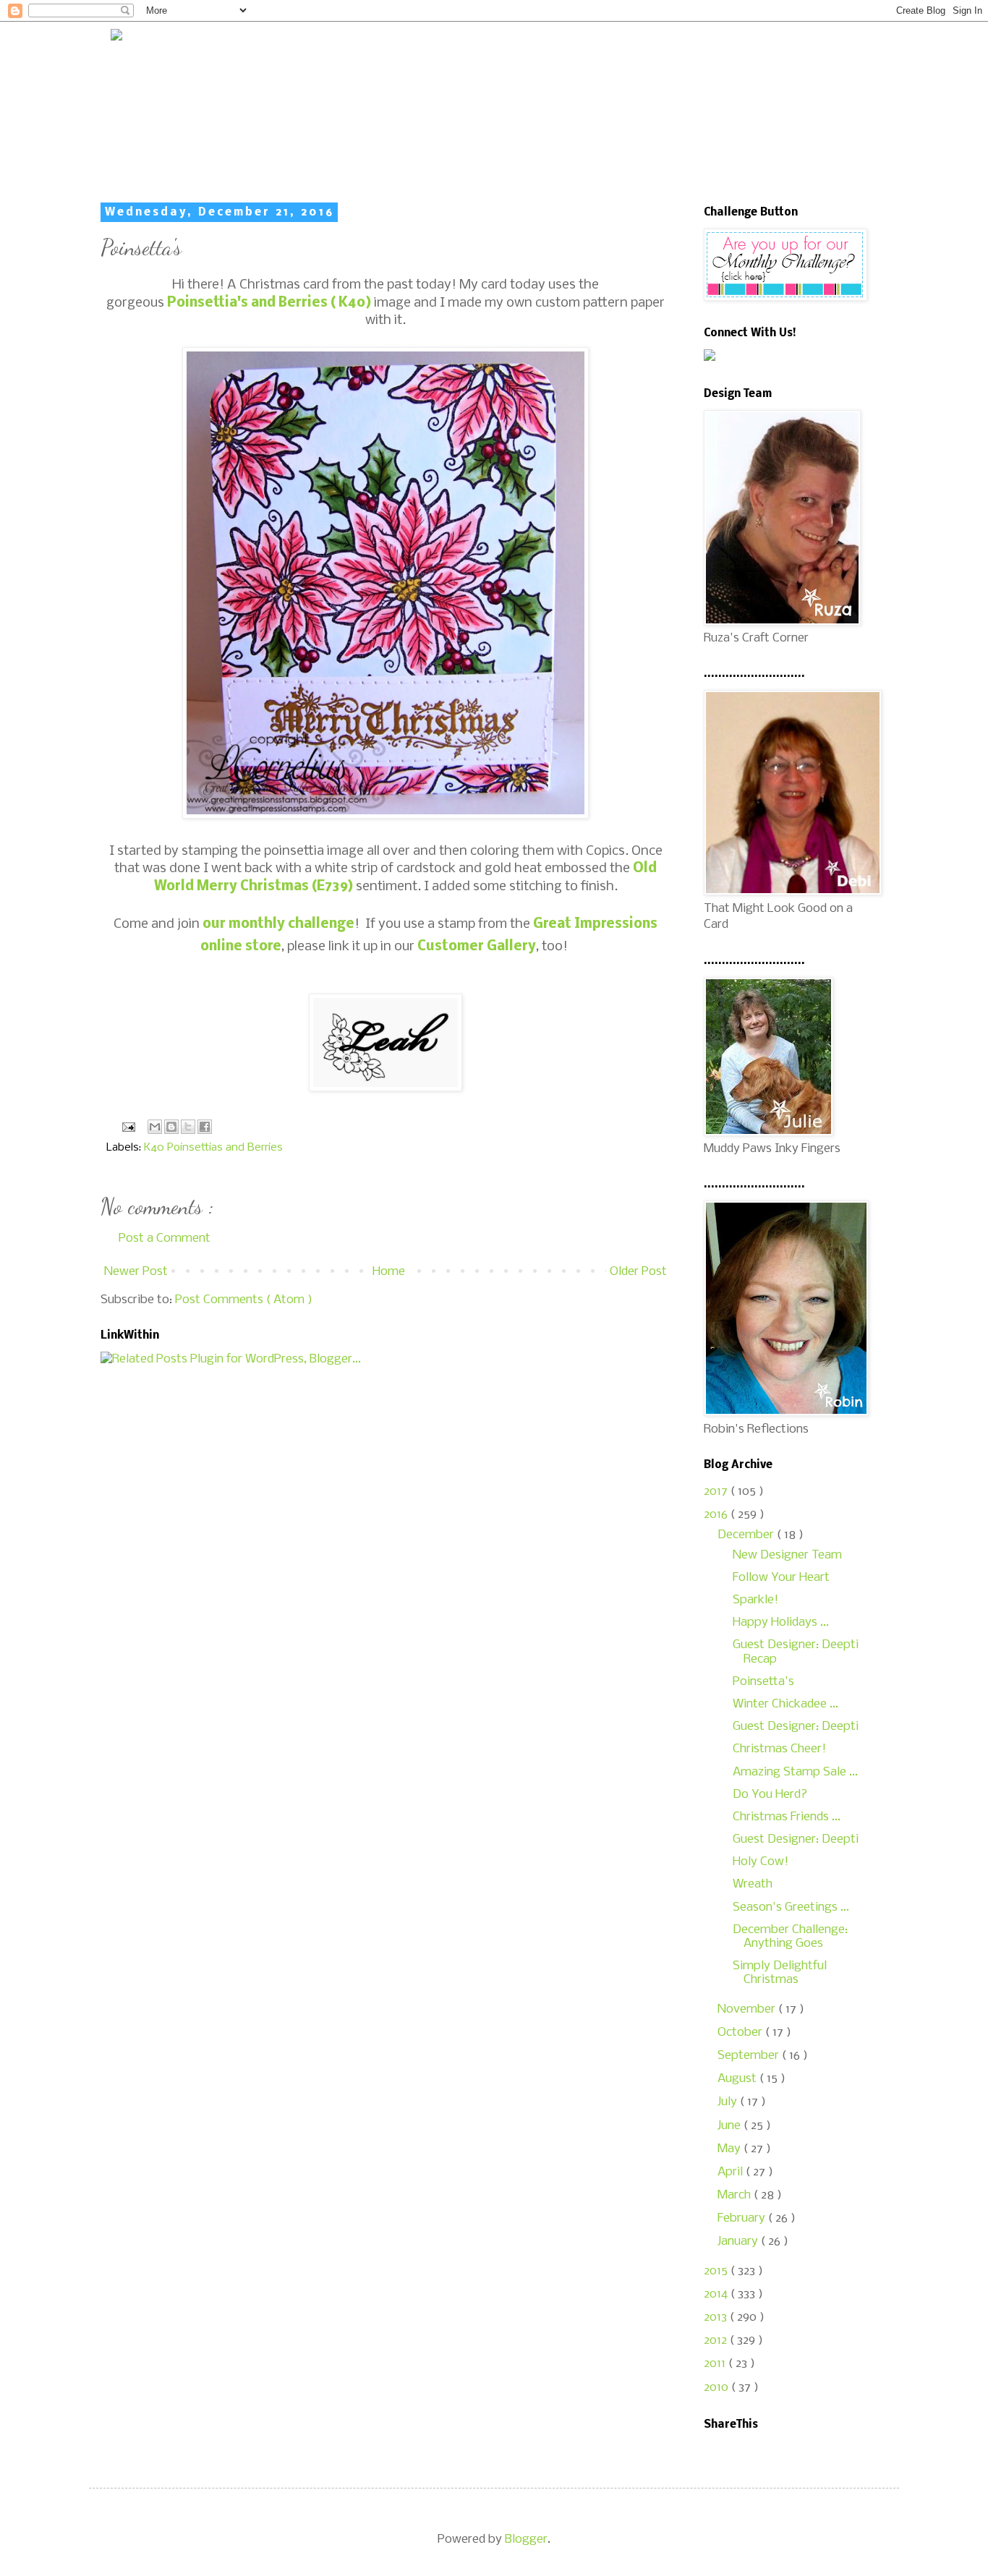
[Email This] (155, 1127)
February (743, 2218)
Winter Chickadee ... (785, 1704)
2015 (717, 2271)
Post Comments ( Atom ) (244, 1300)
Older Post (638, 1272)
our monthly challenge (278, 924)
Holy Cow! (761, 1862)
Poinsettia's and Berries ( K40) (269, 303)
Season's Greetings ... (791, 1907)
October (741, 2033)
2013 (717, 2317)
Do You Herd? (770, 1795)
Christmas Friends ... (787, 1817)
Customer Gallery (477, 947)
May (731, 2149)
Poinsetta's (763, 1682)
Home (389, 1272)
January (739, 2242)
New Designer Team (787, 1555)
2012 (717, 2341)
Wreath (753, 1884)
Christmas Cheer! (779, 1749)
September (750, 2056)
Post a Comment (165, 1238)
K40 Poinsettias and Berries (213, 1148)
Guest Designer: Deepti (796, 1727)
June (731, 2126)
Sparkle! (755, 1600)
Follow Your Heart (781, 1578)
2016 (717, 1515)
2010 (717, 2388)
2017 (717, 1492)
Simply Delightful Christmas (780, 1973)
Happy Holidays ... (781, 1622)
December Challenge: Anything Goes (790, 1937)
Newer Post (136, 1272)
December (747, 1535)
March (736, 2195)
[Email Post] (127, 1127)
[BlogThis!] (171, 1127)
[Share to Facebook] (205, 1127)
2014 (717, 2294)
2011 (716, 2364)
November (748, 2009)
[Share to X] (188, 1127)
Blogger (526, 2539)
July (729, 2102)
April (732, 2172)
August (738, 2079)
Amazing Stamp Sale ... (795, 1772)
